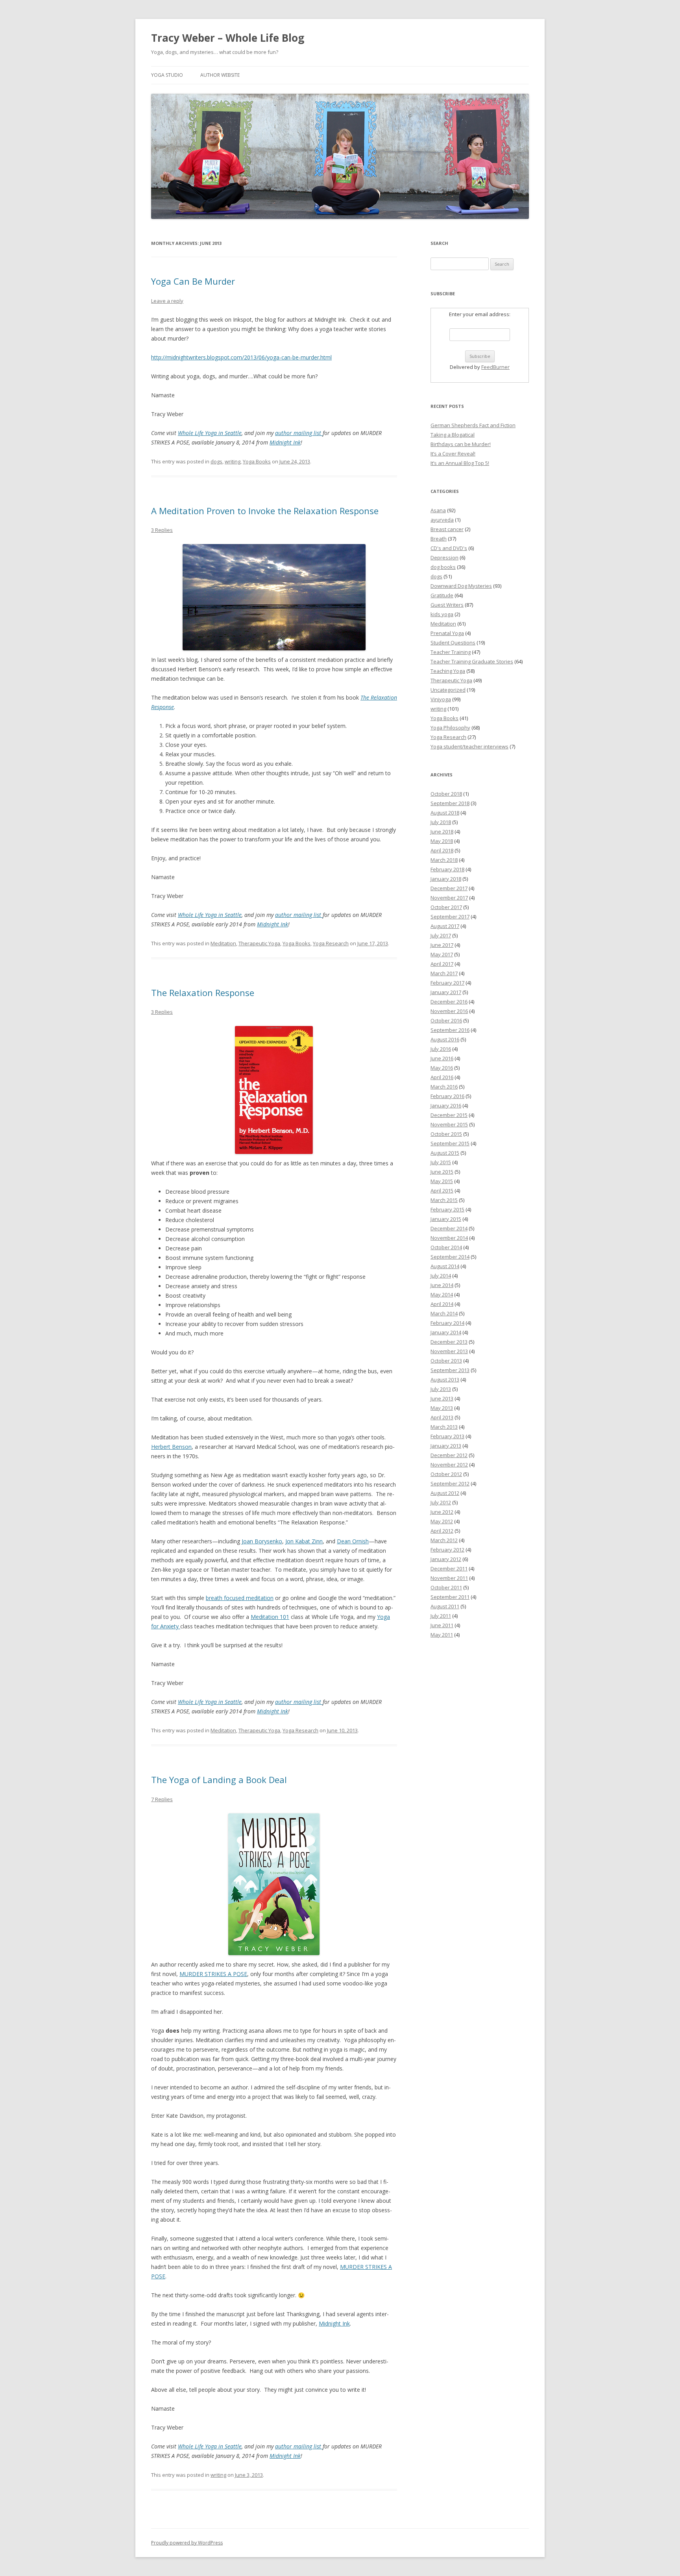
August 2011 (445, 1606)
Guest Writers (447, 605)
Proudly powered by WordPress (187, 2543)
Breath (439, 539)
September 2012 (450, 1483)
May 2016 (442, 1068)
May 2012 (442, 1521)
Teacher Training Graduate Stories (472, 661)
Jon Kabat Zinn (304, 1541)
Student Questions (453, 643)
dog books (443, 567)
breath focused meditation (240, 1598)
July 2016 (441, 1049)
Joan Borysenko (262, 1541)
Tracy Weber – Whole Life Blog (228, 38)
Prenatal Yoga (447, 633)
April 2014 (442, 1304)
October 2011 (446, 1587)
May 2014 (442, 1294)
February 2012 (447, 1550)
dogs (216, 461)
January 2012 (446, 1559)
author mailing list (299, 433)
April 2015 (442, 1191)
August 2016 (445, 1039)
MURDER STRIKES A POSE (213, 1974)
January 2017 (446, 992)
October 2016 (446, 1020)
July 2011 (441, 1616)
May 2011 (442, 1635)
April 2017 (442, 964)
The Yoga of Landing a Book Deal (219, 1780)
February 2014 (447, 1323)
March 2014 (444, 1313)
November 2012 (449, 1465)
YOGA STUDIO (167, 75)
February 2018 (447, 869)
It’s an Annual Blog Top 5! (460, 463)
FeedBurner (495, 367)
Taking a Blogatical (453, 435)
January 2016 (446, 1106)
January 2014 (446, 1332)
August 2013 (445, 1380)
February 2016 (447, 1096)
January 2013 (446, 1446)
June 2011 (442, 1625)
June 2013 (442, 1398)
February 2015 (447, 1209)
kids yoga (442, 614)
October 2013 (446, 1361)
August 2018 (445, 813)
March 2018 (444, 860)
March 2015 (444, 1200)
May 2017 (442, 954)
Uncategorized (448, 690)
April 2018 (442, 850)
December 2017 (449, 888)
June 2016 (442, 1058)
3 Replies (162, 530)
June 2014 (442, 1285)
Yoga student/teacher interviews (469, 746)
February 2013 (447, 1436)
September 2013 (450, 1370)
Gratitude (442, 595)
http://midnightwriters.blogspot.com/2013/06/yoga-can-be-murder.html (241, 357)
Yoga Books (257, 461)
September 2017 (450, 917)
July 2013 (441, 1389)
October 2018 (446, 794)
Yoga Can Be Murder (193, 281)
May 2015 (442, 1181)
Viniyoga (441, 699)
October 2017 (446, 907)
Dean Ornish (353, 1541)
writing (233, 461)
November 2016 (449, 1011)
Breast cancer (447, 529)
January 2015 (446, 1219)
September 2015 (450, 1143)
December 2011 (449, 1569)
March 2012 (444, 1540)
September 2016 (450, 1030)
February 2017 (447, 983)
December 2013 (449, 1342)
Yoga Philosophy (450, 728)
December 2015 (449, 1115)
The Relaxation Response (203, 993)
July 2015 (441, 1162)
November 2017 (449, 898)
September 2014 (450, 1257)
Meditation (223, 943)
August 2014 (445, 1266)
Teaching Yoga (448, 671)
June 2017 (442, 945)
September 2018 (450, 803)
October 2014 (446, 1247)
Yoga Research (331, 943)
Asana (438, 510)
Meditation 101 (270, 1617)
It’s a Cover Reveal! (453, 454)
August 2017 (445, 926)
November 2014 (449, 1238)
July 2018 (441, 822)
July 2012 (441, 1502)
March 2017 (444, 973)
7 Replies (162, 1799)
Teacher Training (451, 652)
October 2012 (446, 1474)
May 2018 (442, 841)
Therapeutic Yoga (259, 943)
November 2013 (449, 1351)
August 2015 (445, 1153)
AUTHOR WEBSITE (220, 75)
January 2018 (446, 879)
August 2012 (445, 1493)
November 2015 (449, 1124)
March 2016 (444, 1087)
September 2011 (450, 1597)
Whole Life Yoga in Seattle (210, 433)
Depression (444, 557)
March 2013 (444, 1427)
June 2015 (442, 1172)
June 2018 (442, 832)
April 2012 (442, 1531)
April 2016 (442, 1077)
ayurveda (442, 520)
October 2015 (446, 1134)
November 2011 (449, 1578)
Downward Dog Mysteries (461, 586)
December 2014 (449, 1228)
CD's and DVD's (449, 548)
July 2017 (441, 935)
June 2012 (442, 1512)
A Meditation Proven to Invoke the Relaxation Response (265, 511)
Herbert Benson (171, 1447)
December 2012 (449, 1455)
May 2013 (442, 1408)
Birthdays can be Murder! (461, 444)
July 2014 (441, 1276)
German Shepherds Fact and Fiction (473, 425)
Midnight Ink (285, 442)
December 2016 (449, 1002)
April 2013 (442, 1417)
